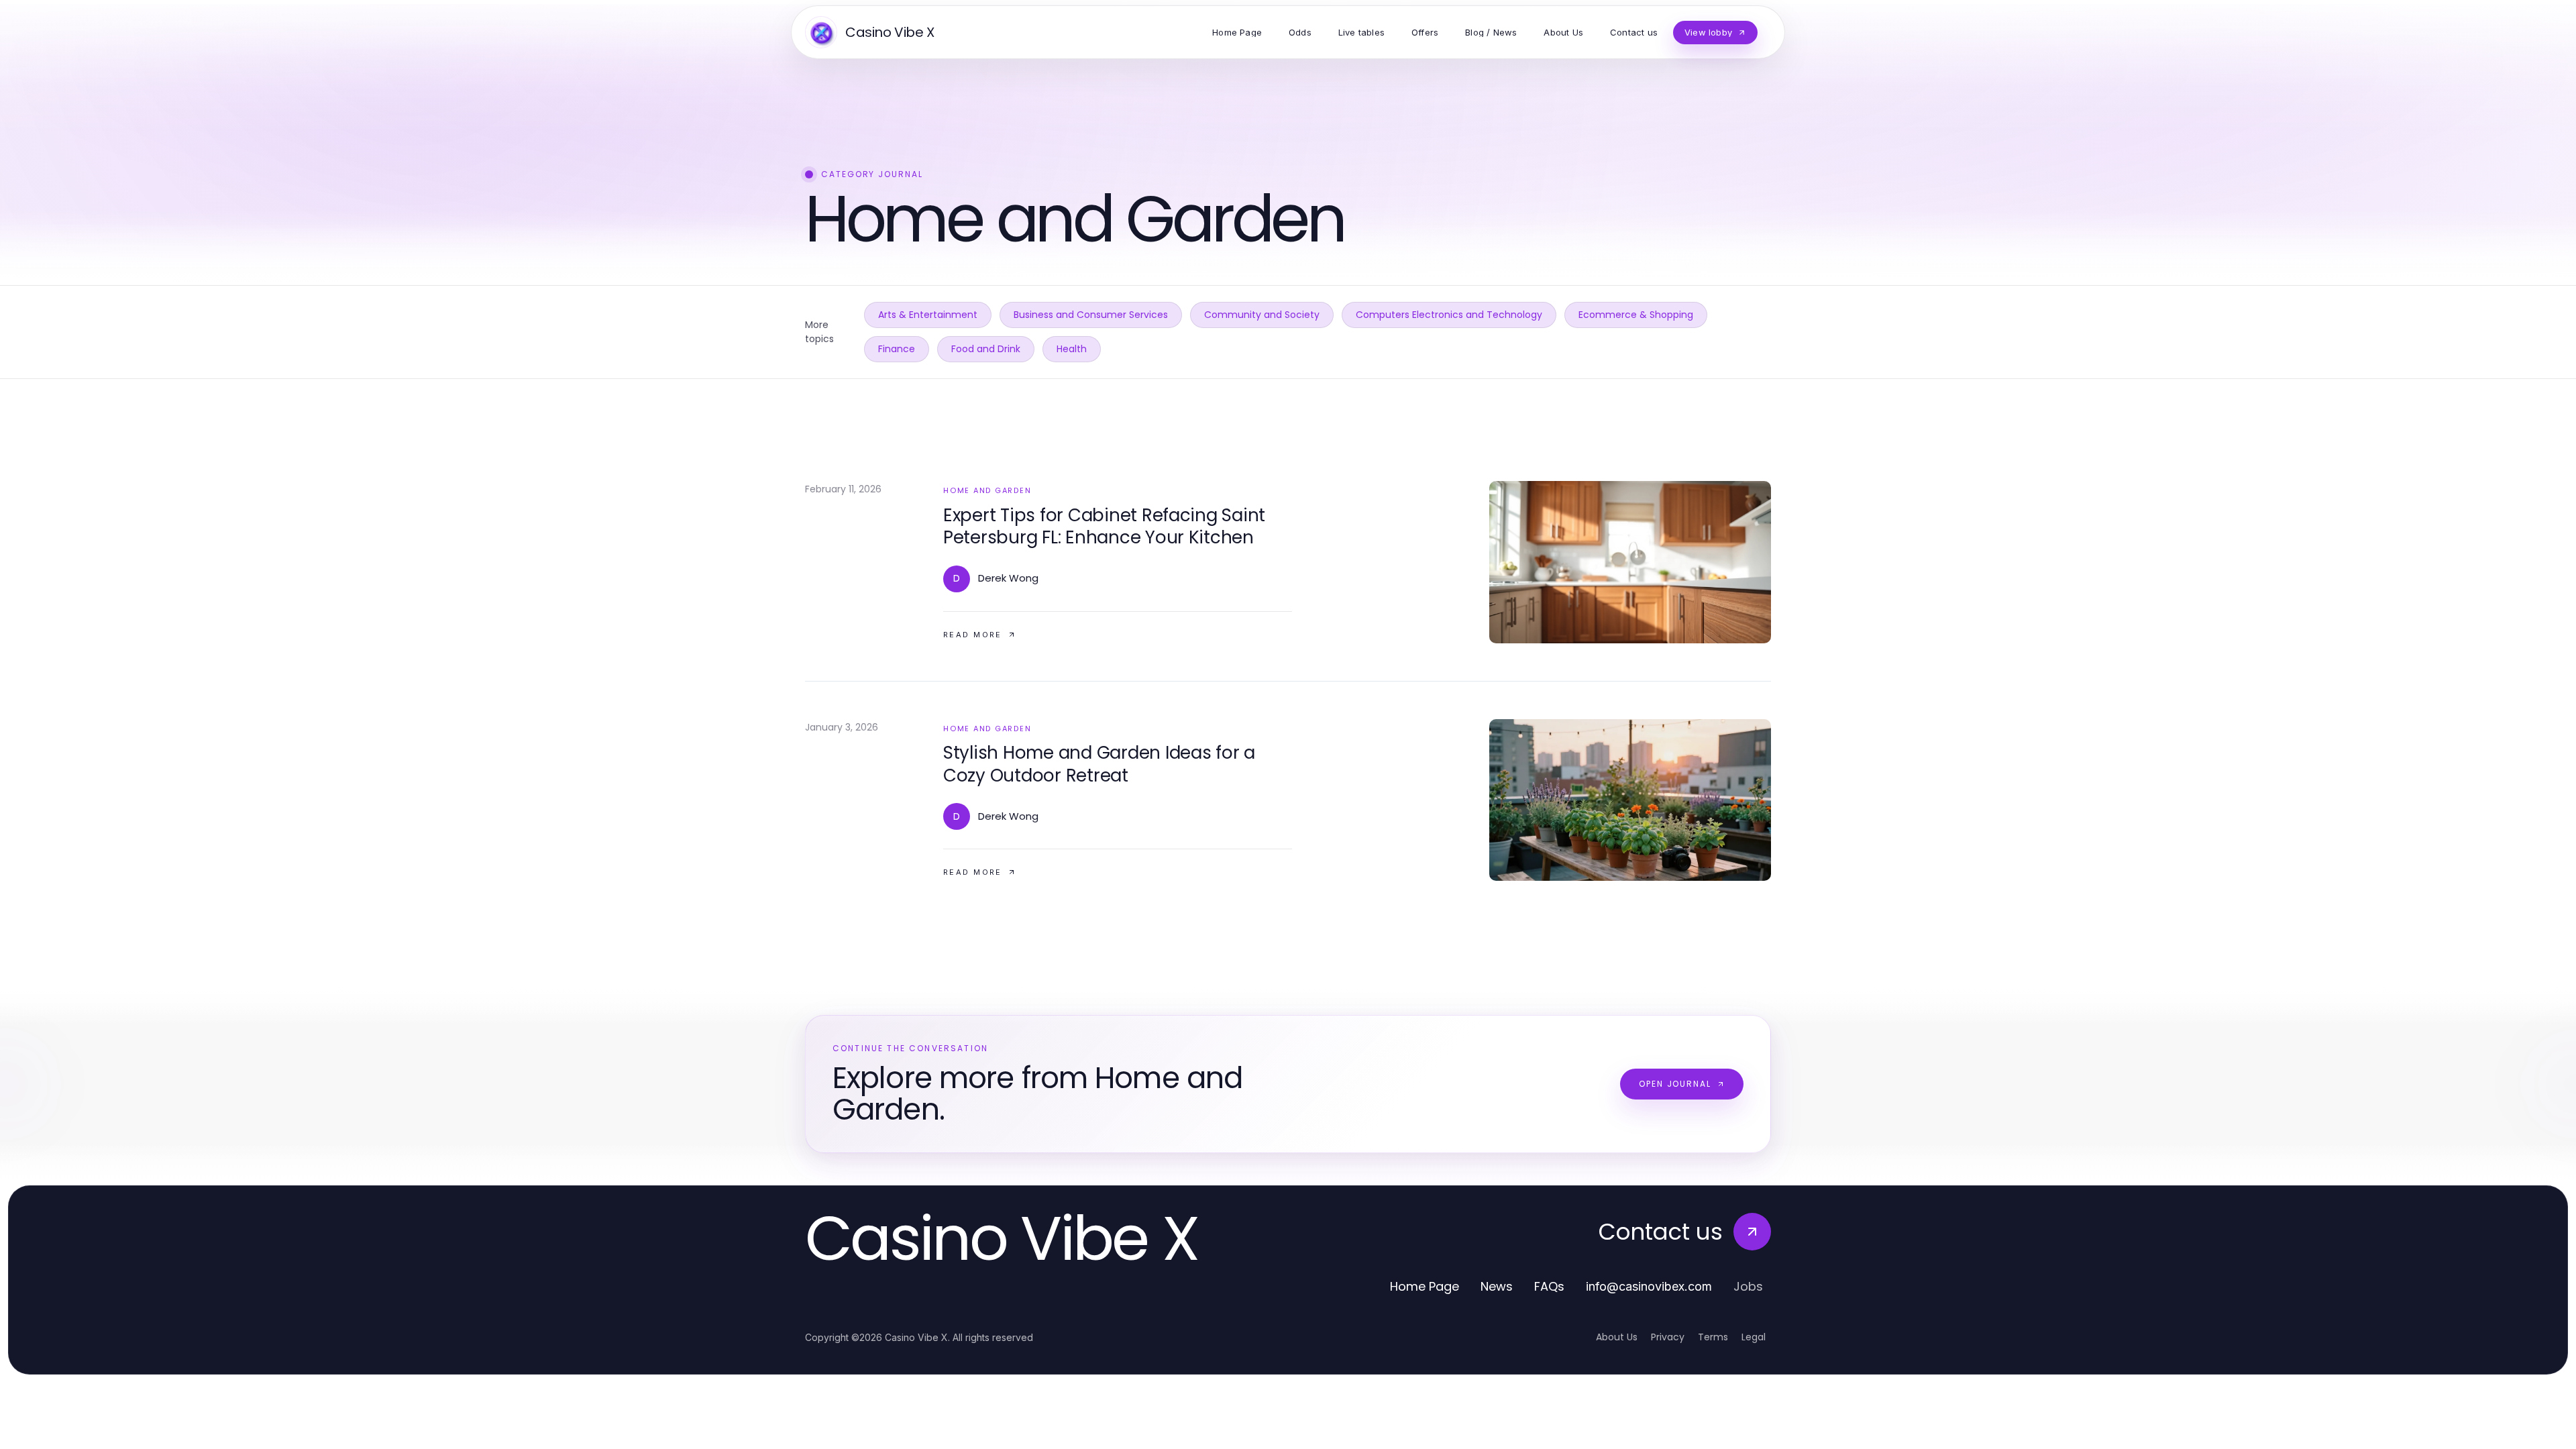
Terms (1713, 1337)
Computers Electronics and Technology (1449, 315)
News (1497, 1286)
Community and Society (1262, 315)
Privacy (1668, 1337)
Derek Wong (1008, 578)
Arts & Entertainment (928, 315)
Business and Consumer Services (1091, 315)
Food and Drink (986, 349)
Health (1072, 349)
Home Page (1425, 1286)
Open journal (1675, 1084)
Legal (1754, 1337)
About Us (1617, 1337)
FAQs (1549, 1286)
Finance (897, 349)
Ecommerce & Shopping (1636, 315)
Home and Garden (987, 490)
